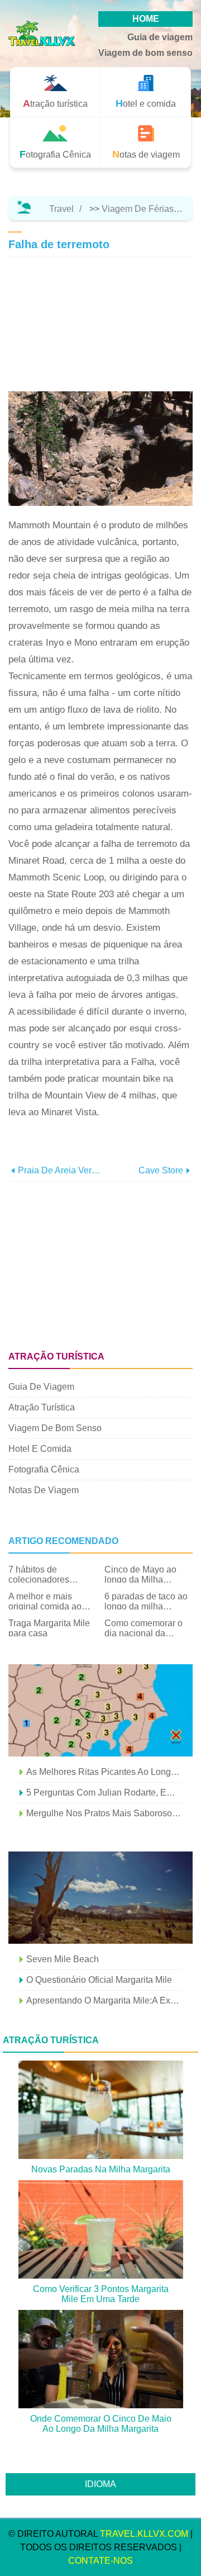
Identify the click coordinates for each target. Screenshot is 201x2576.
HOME (146, 19)
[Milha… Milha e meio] (100, 1898)
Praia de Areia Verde (59, 1170)
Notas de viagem (44, 1490)
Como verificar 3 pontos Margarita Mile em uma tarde (101, 2294)
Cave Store (161, 1170)
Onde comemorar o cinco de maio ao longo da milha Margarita (101, 2424)
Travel (61, 209)
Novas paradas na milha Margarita (101, 2169)
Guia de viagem (160, 37)
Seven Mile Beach (63, 1959)
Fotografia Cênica (44, 1469)
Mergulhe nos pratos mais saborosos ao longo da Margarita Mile (104, 1813)
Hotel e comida (40, 1449)
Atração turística (42, 1407)
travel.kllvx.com (144, 2534)
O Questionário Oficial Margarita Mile (99, 1980)
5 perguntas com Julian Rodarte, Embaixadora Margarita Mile (104, 1793)
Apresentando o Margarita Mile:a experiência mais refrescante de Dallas (104, 2000)
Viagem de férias (138, 209)
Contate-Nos (100, 2561)
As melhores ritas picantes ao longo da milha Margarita (104, 1772)
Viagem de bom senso (145, 53)
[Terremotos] (100, 1710)
